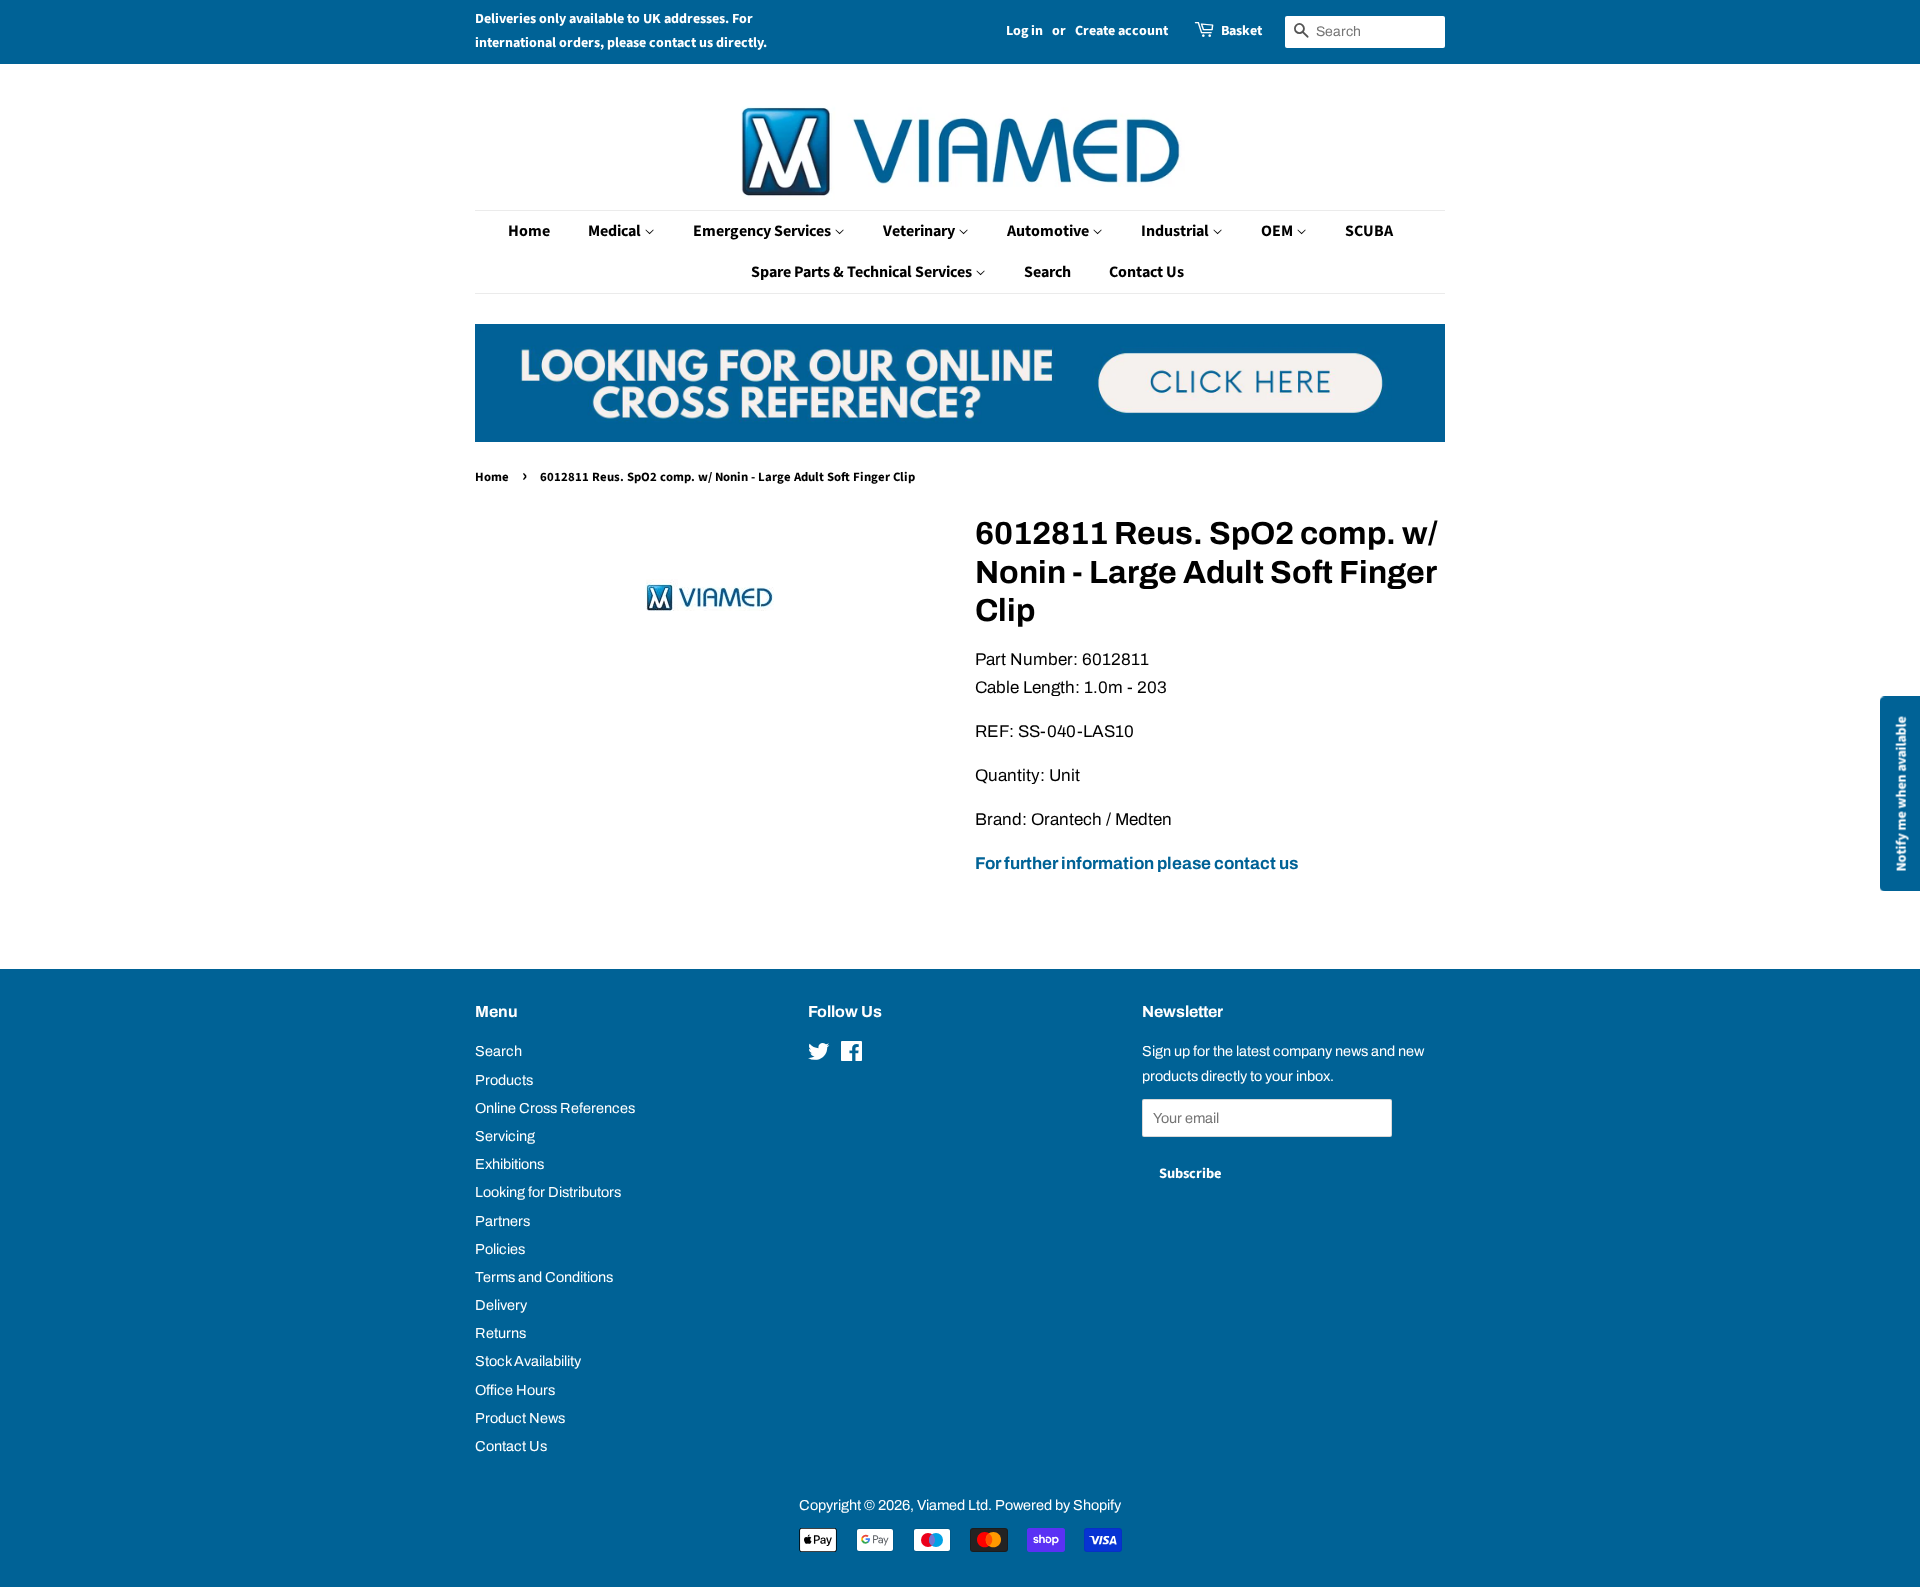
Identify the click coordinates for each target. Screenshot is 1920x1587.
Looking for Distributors (548, 1192)
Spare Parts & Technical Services (863, 272)
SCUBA (1369, 231)
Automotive (1049, 231)
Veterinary (920, 231)
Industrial (1176, 231)
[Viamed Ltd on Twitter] (819, 1055)
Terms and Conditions (544, 1277)
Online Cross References (555, 1108)
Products (504, 1080)
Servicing (505, 1136)
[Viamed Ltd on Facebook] (851, 1055)
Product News (520, 1418)
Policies (500, 1249)
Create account (1121, 31)
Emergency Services (763, 231)
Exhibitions (509, 1164)
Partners (502, 1221)
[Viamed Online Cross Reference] (960, 436)
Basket (1241, 31)
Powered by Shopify (1058, 1505)
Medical (616, 231)
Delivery (501, 1305)
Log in (1024, 31)
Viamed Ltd (952, 1505)
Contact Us (1146, 272)
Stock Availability (528, 1361)
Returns (500, 1333)
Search (1047, 272)
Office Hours (515, 1390)
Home (529, 231)
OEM (1278, 231)
